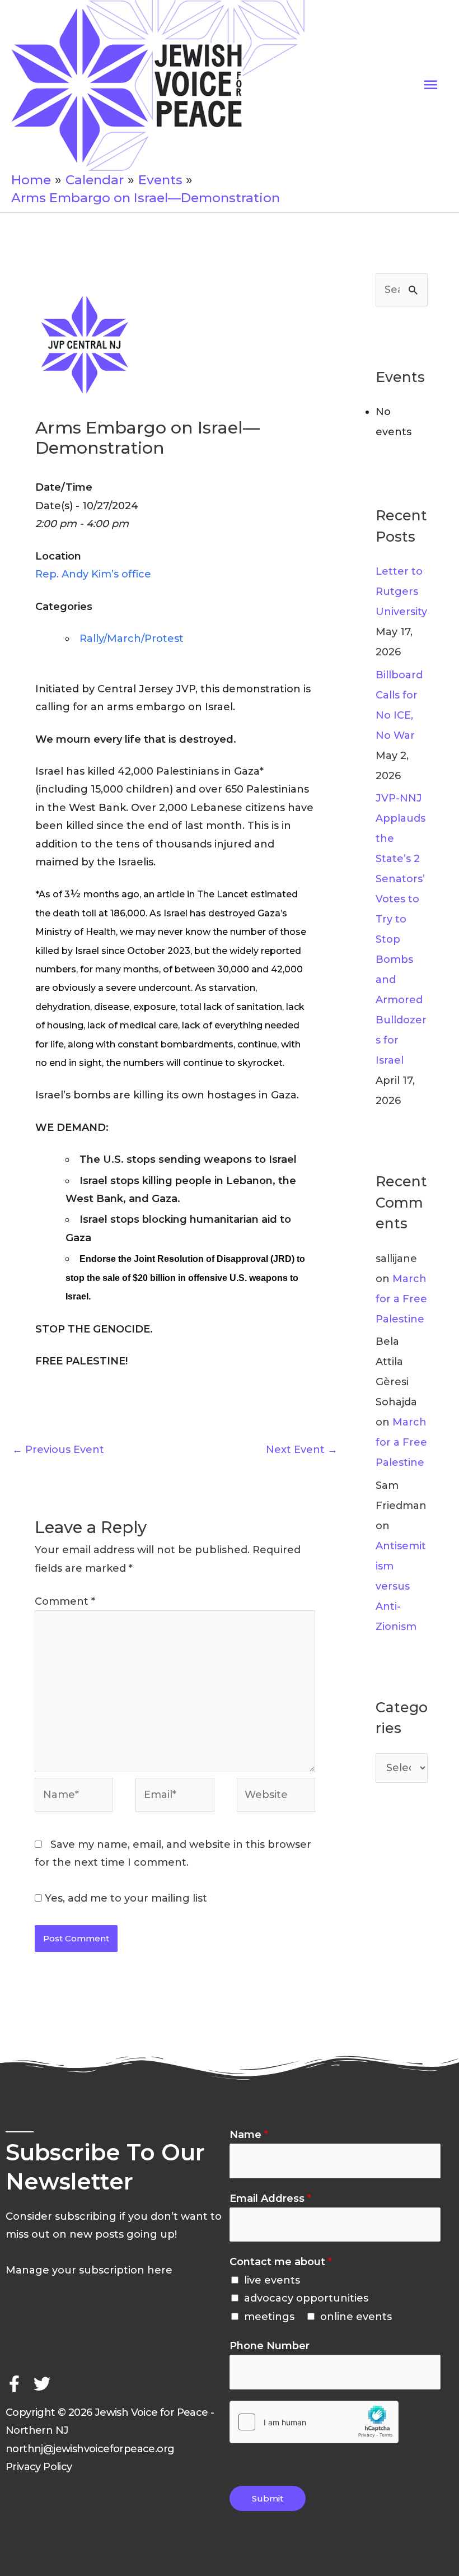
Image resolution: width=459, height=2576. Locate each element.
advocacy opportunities (306, 2298)
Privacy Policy (39, 2467)
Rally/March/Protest (132, 639)
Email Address (270, 2198)
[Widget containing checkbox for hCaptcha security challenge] (314, 2422)
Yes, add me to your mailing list (125, 1898)
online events (356, 2317)
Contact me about (281, 2262)
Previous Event (58, 1450)
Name (249, 2135)
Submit (268, 2498)
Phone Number (270, 2346)
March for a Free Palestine (401, 1299)
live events (272, 2280)
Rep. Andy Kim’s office (93, 574)
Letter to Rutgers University (401, 591)
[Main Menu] (430, 85)
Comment (65, 1601)
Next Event (302, 1450)
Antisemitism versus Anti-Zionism (401, 1586)
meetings (269, 2317)
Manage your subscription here (89, 2270)
